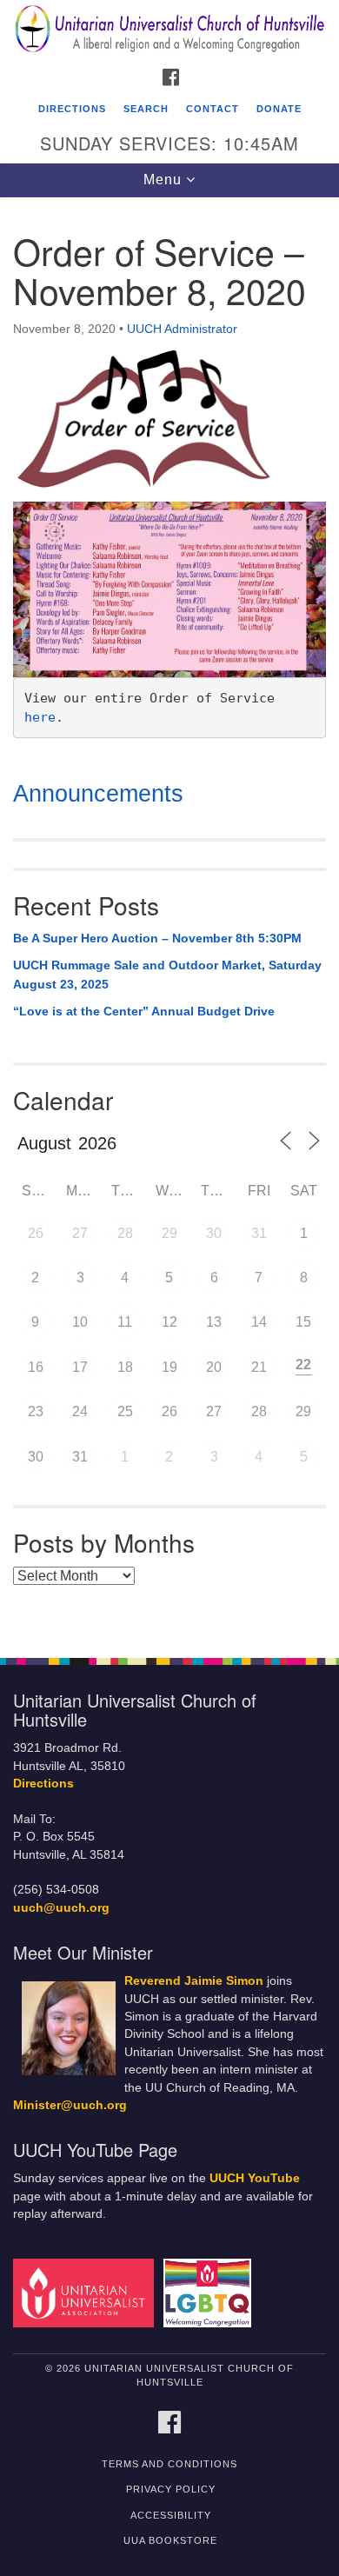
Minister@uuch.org (70, 2105)
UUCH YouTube (255, 2178)
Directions (72, 109)
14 (259, 1322)
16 (36, 1367)
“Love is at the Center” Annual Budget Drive (144, 1011)
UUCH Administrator (182, 329)
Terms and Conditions (169, 2464)
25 (125, 1411)
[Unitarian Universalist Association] (86, 2292)
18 (125, 1367)
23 (36, 1411)
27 (80, 1233)
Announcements (98, 794)
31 (259, 1233)
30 (214, 1233)
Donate (279, 109)
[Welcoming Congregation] (210, 2292)
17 (80, 1367)
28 (125, 1233)
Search (146, 109)
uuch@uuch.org (61, 1908)
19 (169, 1367)
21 (259, 1367)
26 (36, 1233)
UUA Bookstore (170, 2540)
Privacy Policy (171, 2489)
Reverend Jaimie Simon (194, 1981)
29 (169, 1233)
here (40, 717)
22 (303, 1365)
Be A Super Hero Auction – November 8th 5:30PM (157, 938)
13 (214, 1322)
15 (303, 1322)
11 (125, 1322)
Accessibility (171, 2515)
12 (169, 1322)
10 (80, 1322)
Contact (213, 109)
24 (80, 1411)
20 (214, 1367)
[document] (169, 919)
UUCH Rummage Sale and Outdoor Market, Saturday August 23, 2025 (167, 975)
